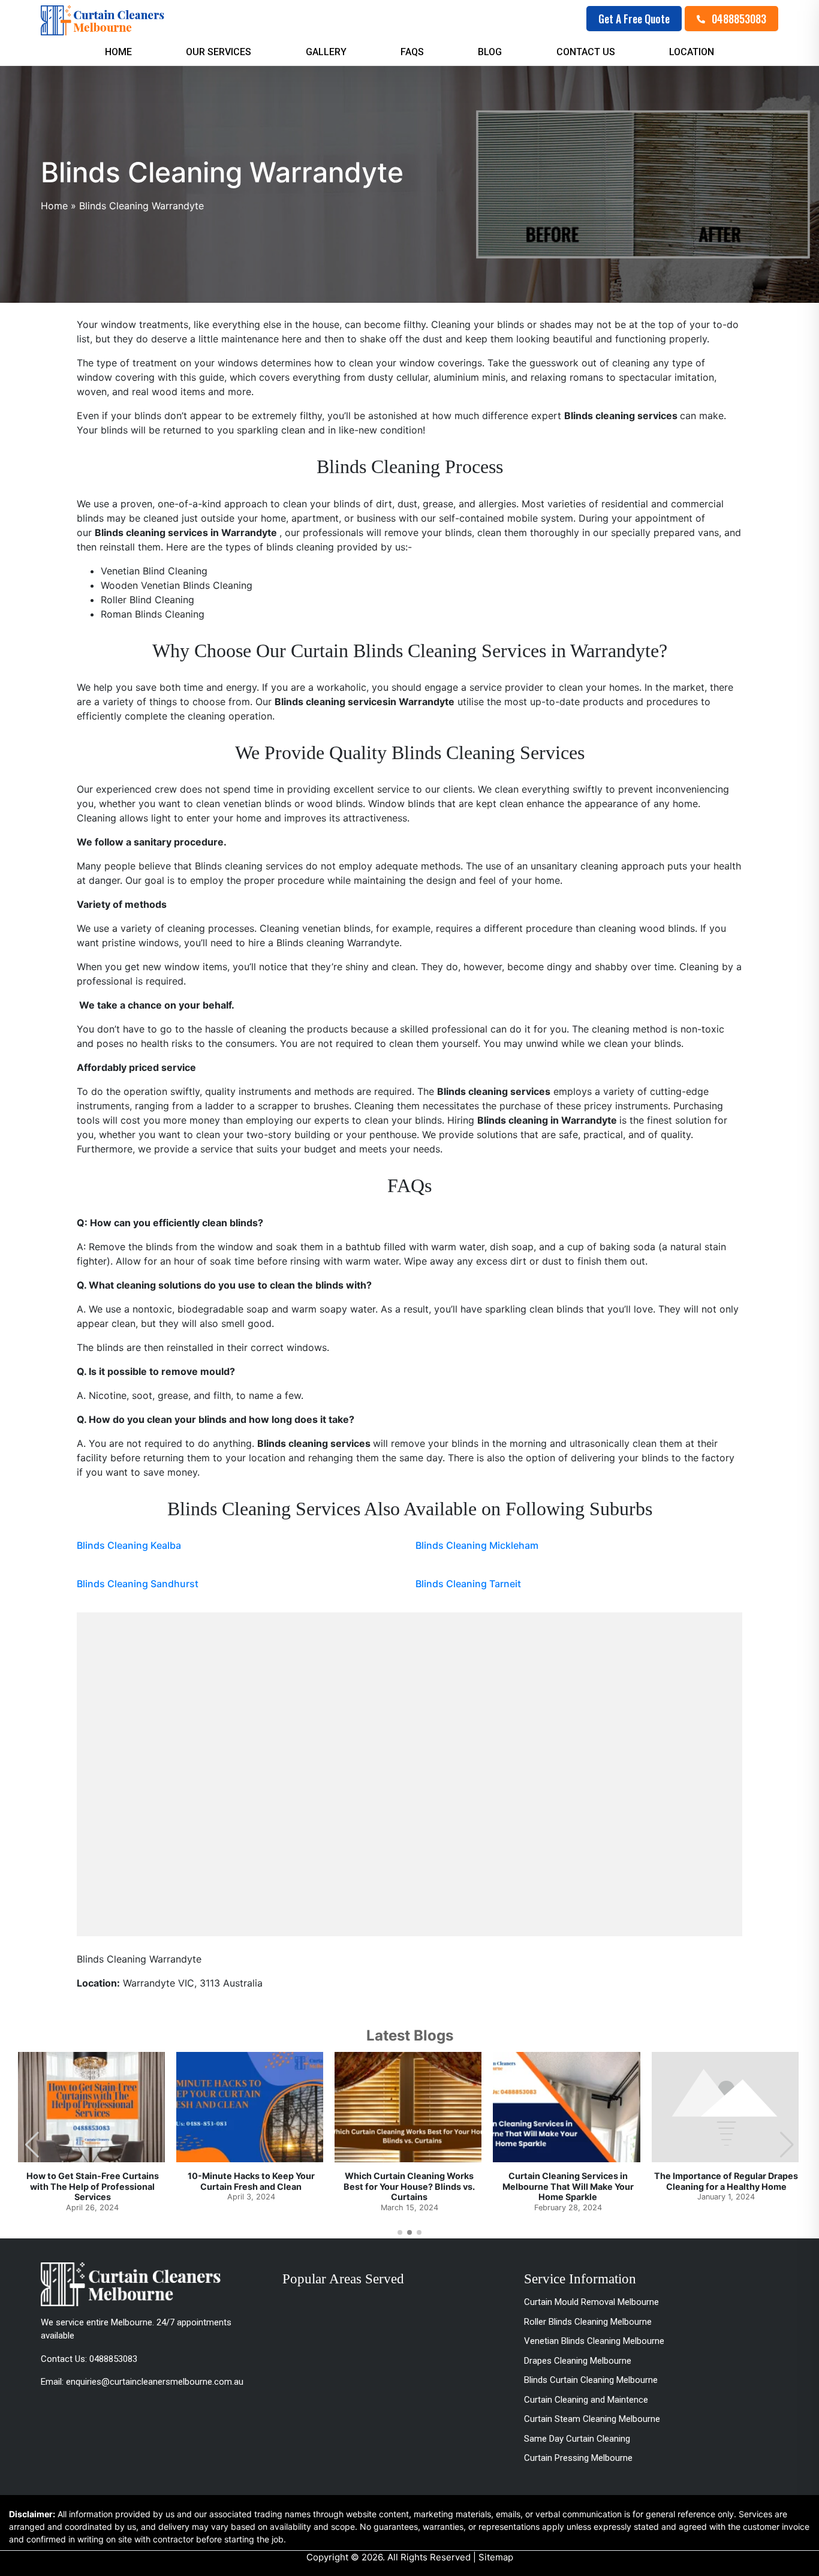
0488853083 (738, 19)
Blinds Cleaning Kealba (129, 1545)
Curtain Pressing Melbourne (578, 2458)
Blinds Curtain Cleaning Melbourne (591, 2380)
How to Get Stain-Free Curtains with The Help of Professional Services (93, 2186)
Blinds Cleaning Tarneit (468, 1584)
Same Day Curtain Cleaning (577, 2439)
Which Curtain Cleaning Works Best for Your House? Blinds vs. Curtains (409, 2186)
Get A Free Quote (634, 19)
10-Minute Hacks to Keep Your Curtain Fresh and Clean (251, 2181)
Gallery (326, 52)
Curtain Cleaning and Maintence (586, 2400)
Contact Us (586, 52)
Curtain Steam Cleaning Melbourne (592, 2419)
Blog (490, 52)
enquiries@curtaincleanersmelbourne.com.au (155, 2382)
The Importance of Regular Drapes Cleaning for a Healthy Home (726, 2181)
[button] (787, 2145)
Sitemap (496, 2557)
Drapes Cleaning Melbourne (578, 2361)
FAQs (412, 52)
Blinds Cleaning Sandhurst (138, 1584)
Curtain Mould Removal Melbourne (591, 2302)
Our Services (219, 52)
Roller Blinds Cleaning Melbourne (588, 2322)
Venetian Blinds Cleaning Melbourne (594, 2341)
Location (692, 52)
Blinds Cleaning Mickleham (477, 1545)
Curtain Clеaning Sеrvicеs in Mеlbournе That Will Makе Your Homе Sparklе (568, 2186)
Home (118, 52)
